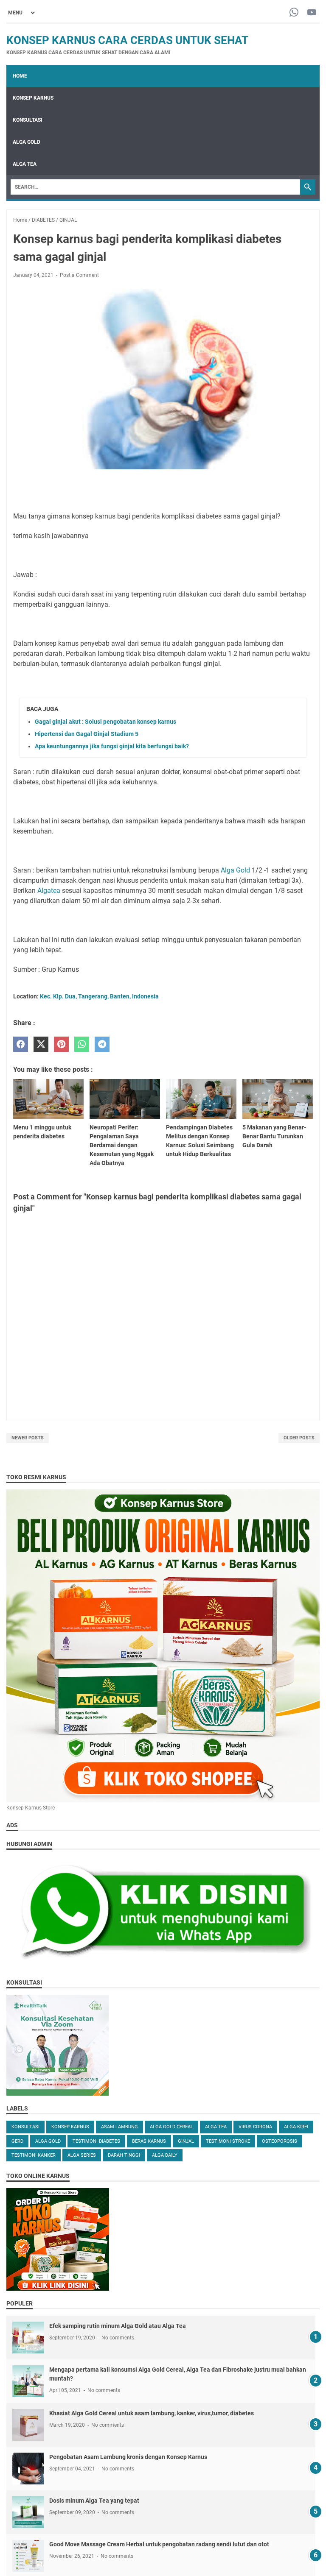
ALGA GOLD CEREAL (171, 2127)
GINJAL (186, 2141)
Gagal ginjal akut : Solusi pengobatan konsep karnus (105, 722)
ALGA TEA (25, 164)
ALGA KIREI (296, 2127)
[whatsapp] (82, 1044)
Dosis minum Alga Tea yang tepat (94, 2501)
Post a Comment (79, 275)
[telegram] (102, 1044)
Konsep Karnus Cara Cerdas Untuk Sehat (127, 40)
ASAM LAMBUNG (119, 2127)
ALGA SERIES (82, 2155)
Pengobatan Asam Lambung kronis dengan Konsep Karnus (128, 2457)
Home (20, 76)
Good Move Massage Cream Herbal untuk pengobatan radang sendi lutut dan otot (159, 2544)
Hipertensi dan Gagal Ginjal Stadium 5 (87, 734)
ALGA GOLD (27, 142)
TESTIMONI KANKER (34, 2155)
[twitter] (41, 1044)
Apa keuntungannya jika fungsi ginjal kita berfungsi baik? (112, 746)
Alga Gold (235, 870)
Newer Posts (28, 1438)
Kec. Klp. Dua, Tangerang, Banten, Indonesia (99, 996)
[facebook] (21, 1044)
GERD (17, 2141)
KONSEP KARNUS (33, 98)
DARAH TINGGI (124, 2155)
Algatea (49, 891)
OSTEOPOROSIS (280, 2141)
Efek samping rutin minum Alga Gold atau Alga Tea (118, 2326)
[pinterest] (61, 1044)
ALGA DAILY (165, 2155)
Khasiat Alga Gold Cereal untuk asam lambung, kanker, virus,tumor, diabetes (152, 2413)
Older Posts (299, 1438)
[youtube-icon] (312, 13)
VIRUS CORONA (255, 2127)
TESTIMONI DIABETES (96, 2141)
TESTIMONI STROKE (228, 2141)
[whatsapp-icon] (294, 13)
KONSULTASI (28, 120)
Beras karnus (149, 2141)
